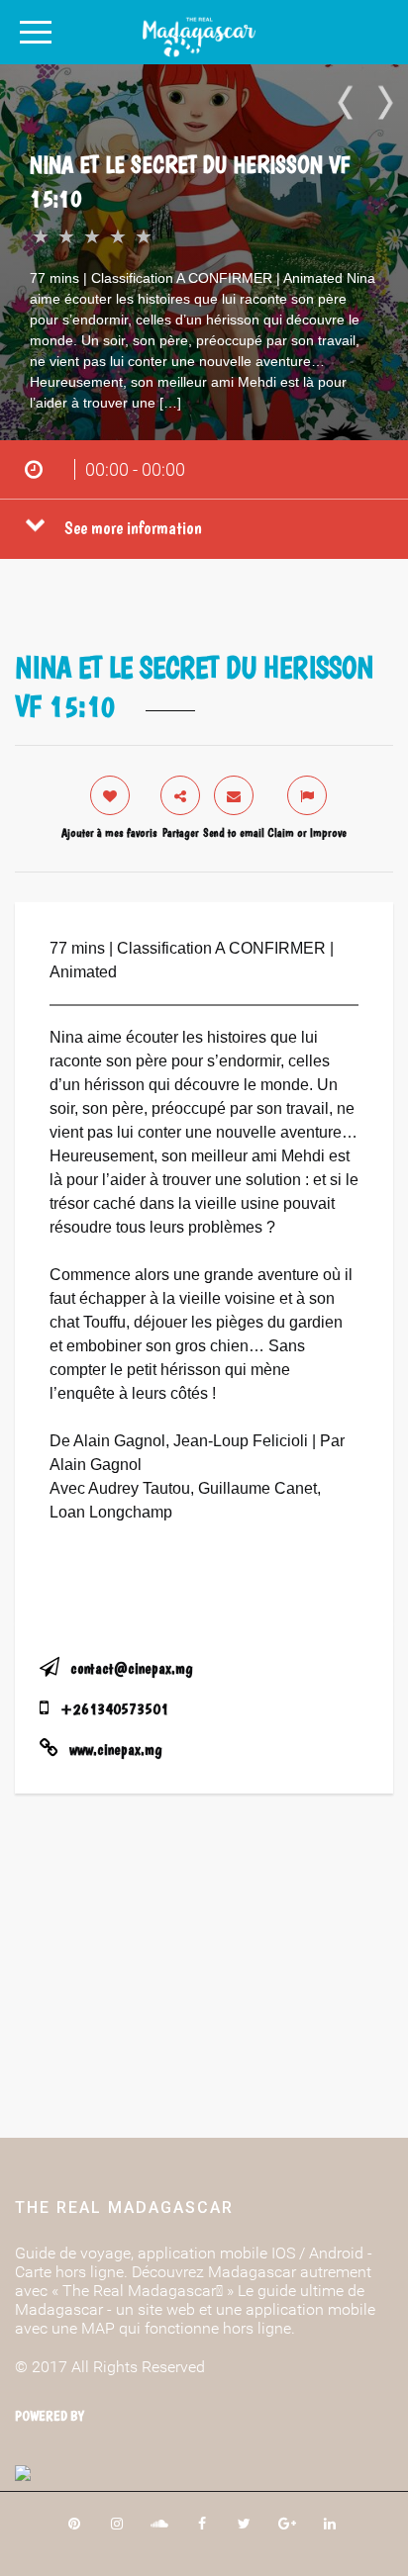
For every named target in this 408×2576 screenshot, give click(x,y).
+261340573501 (114, 1709)
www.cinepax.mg (115, 1749)
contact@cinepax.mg (131, 1668)
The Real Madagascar (124, 2208)
